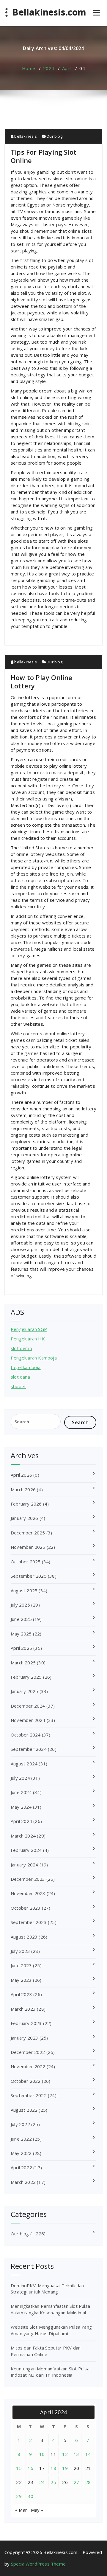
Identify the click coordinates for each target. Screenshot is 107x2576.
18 (53, 2468)
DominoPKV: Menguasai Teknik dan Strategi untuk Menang (47, 2289)
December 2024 (28, 1706)
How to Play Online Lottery (42, 682)
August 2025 (24, 1590)
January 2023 (24, 2038)
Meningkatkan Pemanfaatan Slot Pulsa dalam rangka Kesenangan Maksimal (50, 2309)
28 (88, 2482)
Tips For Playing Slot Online (44, 156)
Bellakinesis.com (49, 12)
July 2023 (20, 1951)
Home (29, 68)
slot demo (21, 1348)
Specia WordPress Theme (38, 2564)
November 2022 (28, 2066)
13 (77, 2454)
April (67, 68)
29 (19, 2496)
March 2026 (23, 1489)
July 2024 (20, 1778)
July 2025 (20, 1605)
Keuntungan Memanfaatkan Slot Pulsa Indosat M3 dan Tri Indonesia (50, 2372)
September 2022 (29, 2095)
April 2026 (21, 1475)
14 (88, 2454)
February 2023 (26, 2023)
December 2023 (28, 1879)
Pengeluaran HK (28, 1339)
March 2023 (23, 2009)
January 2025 (24, 1691)
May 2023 (21, 1980)
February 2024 (26, 1850)
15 (19, 2468)
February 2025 (26, 1677)
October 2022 (26, 2081)
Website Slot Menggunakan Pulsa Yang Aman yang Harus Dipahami (51, 2330)
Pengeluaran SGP (29, 1329)
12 (65, 2454)
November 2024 (28, 1720)
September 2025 (29, 1576)
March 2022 (23, 2182)
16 (30, 2468)
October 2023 (26, 1908)
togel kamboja (26, 1367)
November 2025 (28, 1547)
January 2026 (24, 1518)
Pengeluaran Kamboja (34, 1358)
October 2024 (26, 1735)
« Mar (21, 2510)
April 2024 (21, 1821)
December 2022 (28, 2052)
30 (30, 2496)
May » (37, 2510)
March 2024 (23, 1836)
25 (53, 2482)
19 (65, 2468)
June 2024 (21, 1792)
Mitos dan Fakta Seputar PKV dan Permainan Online (46, 2351)
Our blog (54, 136)
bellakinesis (25, 136)
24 (42, 2482)
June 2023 (21, 1965)
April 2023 (21, 1994)
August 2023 (24, 1937)
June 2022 (21, 2139)
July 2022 (20, 2124)
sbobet (18, 1386)
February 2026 (26, 1504)
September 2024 (29, 1749)
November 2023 (28, 1893)
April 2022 (21, 2167)
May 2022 (21, 2153)
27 (77, 2482)
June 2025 (21, 1619)
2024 (49, 68)
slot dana (20, 1377)
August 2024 (24, 1764)
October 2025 (26, 1562)
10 (42, 2454)
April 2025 (21, 1648)
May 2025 (21, 1634)
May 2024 (21, 1807)
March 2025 (23, 1663)
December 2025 (28, 1533)
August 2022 (24, 2110)
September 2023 (29, 1922)
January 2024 (24, 1865)
